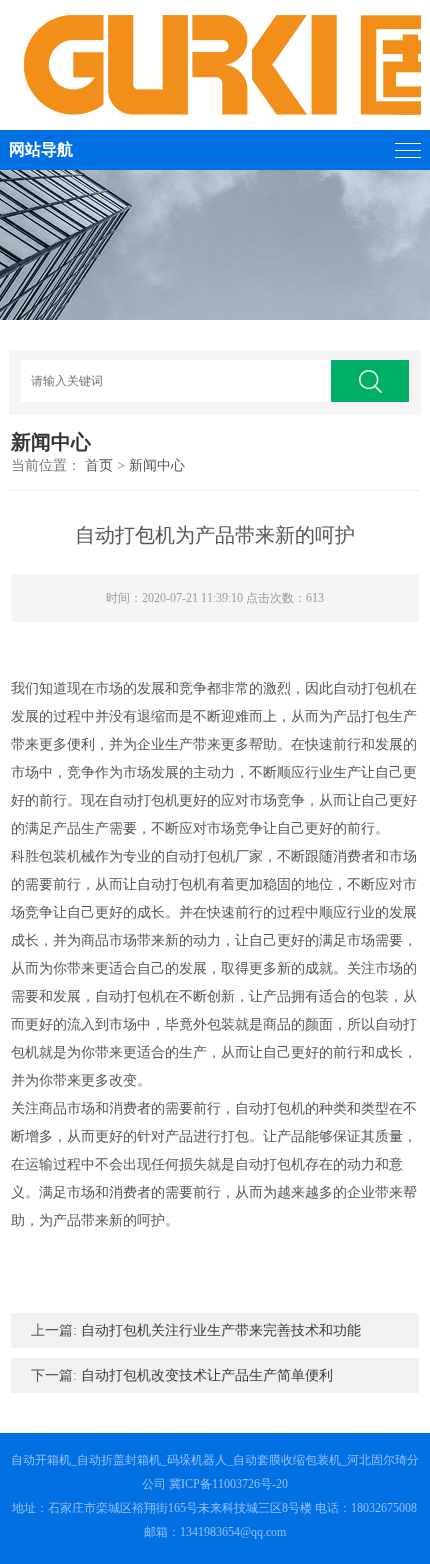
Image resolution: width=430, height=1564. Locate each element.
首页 (99, 465)
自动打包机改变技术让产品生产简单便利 (207, 1375)
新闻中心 (157, 465)
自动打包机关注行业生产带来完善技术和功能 (221, 1330)
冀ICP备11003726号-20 (228, 1484)
